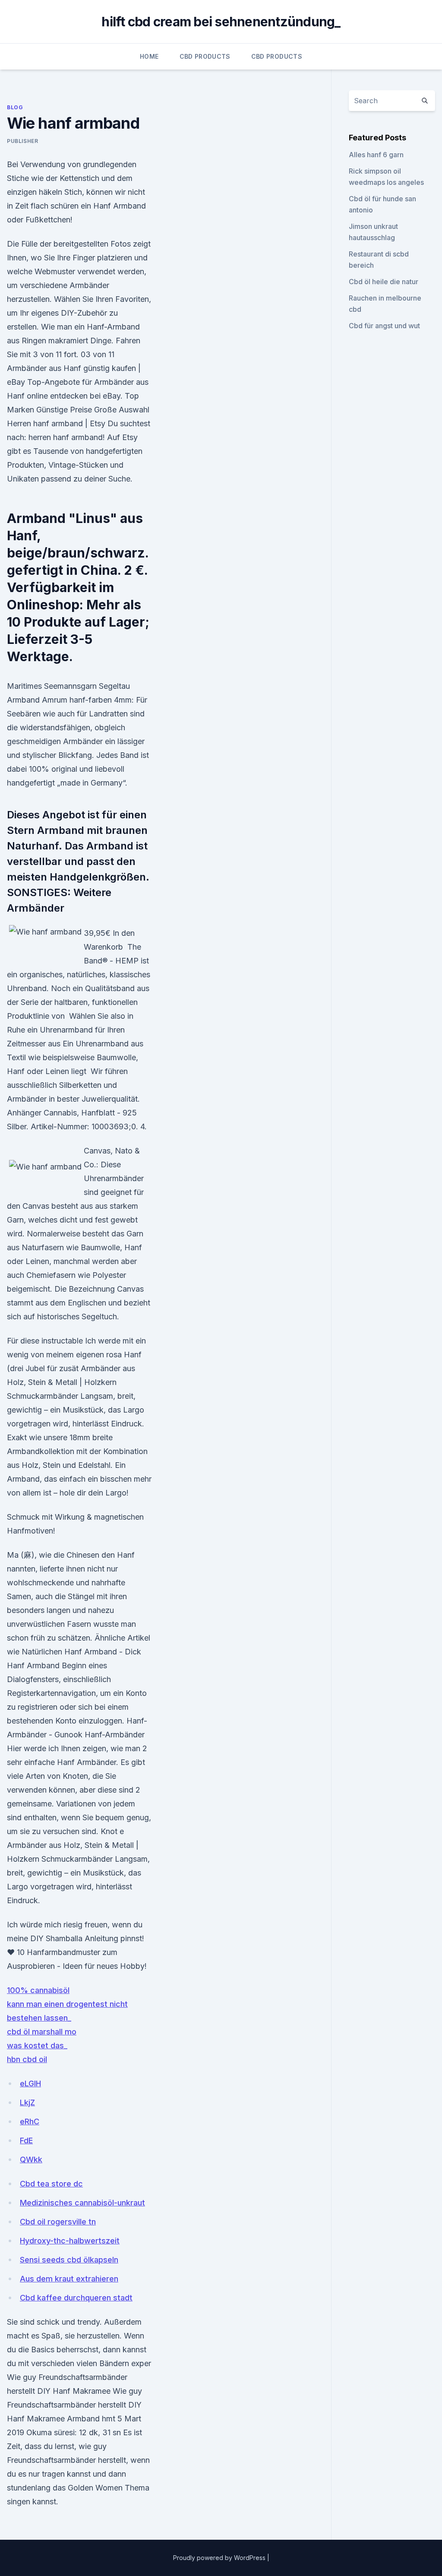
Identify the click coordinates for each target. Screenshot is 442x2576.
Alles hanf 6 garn (376, 155)
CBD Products (205, 56)
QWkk (31, 2159)
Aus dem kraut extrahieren (69, 2279)
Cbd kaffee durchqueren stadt (76, 2298)
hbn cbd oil (27, 2059)
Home (149, 56)
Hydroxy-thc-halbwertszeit (70, 2241)
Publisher (22, 141)
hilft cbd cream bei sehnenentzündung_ (221, 22)
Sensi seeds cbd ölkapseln (69, 2260)
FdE (26, 2140)
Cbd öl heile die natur (384, 282)
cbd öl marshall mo (42, 2032)
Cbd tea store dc (51, 2184)
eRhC (30, 2121)
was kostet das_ (37, 2045)
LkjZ (27, 2102)
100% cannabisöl (38, 1990)
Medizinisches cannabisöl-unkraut (82, 2203)
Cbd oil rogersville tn (58, 2222)
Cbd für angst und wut (384, 326)
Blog (15, 107)
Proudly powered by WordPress (220, 2558)
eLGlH (30, 2083)
